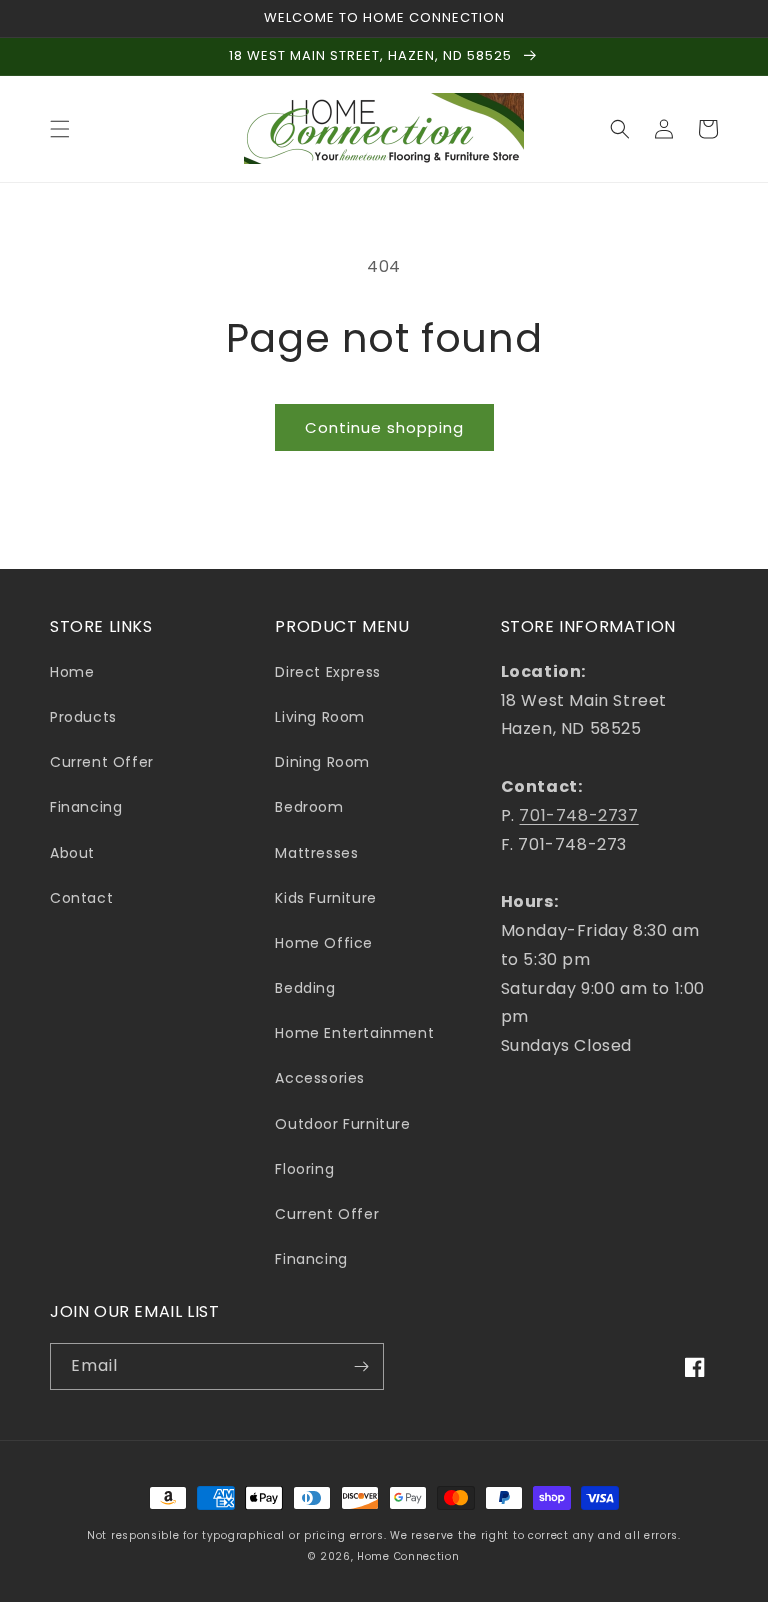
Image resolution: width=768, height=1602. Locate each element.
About (72, 853)
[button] (60, 129)
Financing (86, 807)
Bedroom (309, 807)
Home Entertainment (354, 1033)
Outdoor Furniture (342, 1124)
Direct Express (327, 672)
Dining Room (322, 762)
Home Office (324, 943)
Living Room (320, 717)
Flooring (304, 1169)
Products (83, 717)
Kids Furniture (325, 898)
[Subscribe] (361, 1366)
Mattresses (316, 853)
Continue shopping (384, 427)
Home (72, 672)
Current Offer (102, 762)
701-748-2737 (578, 815)
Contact (81, 898)
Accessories (320, 1078)
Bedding (305, 988)
